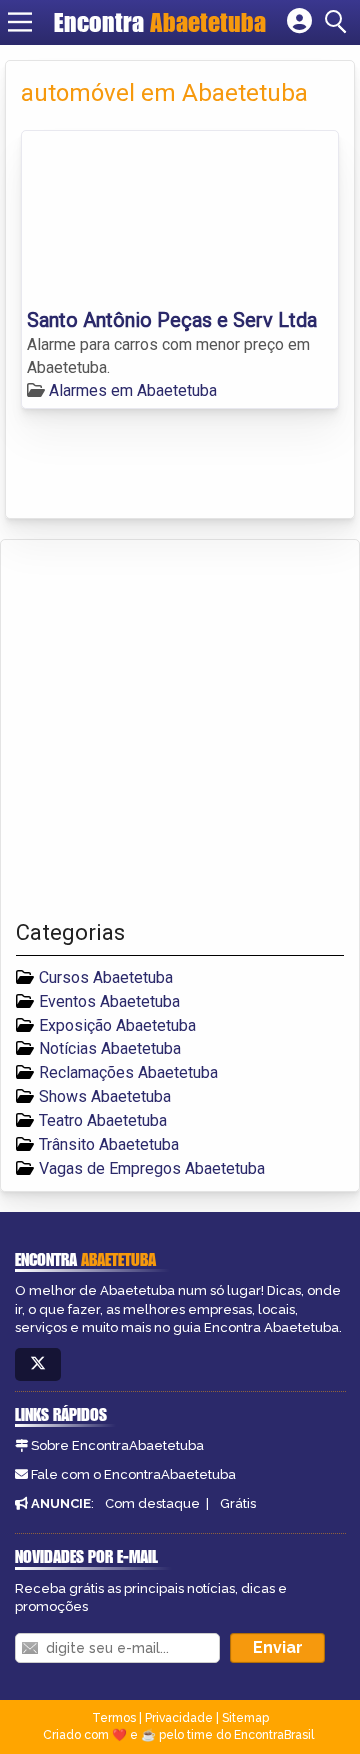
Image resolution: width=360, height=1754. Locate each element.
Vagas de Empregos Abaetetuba (152, 1168)
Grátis (238, 1503)
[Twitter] (38, 1364)
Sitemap (245, 1718)
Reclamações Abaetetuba (128, 1072)
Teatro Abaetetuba (103, 1120)
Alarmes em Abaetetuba (133, 390)
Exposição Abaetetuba (117, 1025)
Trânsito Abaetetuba (109, 1144)
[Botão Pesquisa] (339, 22)
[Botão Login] (299, 22)
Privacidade (179, 1718)
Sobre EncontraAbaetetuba (117, 1445)
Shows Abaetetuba (105, 1096)
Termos (114, 1718)
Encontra (160, 22)
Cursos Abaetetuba (106, 977)
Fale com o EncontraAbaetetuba (133, 1474)
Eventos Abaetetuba (109, 1001)
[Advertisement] (180, 730)
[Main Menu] (20, 22)
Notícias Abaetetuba (110, 1048)
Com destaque (152, 1503)
